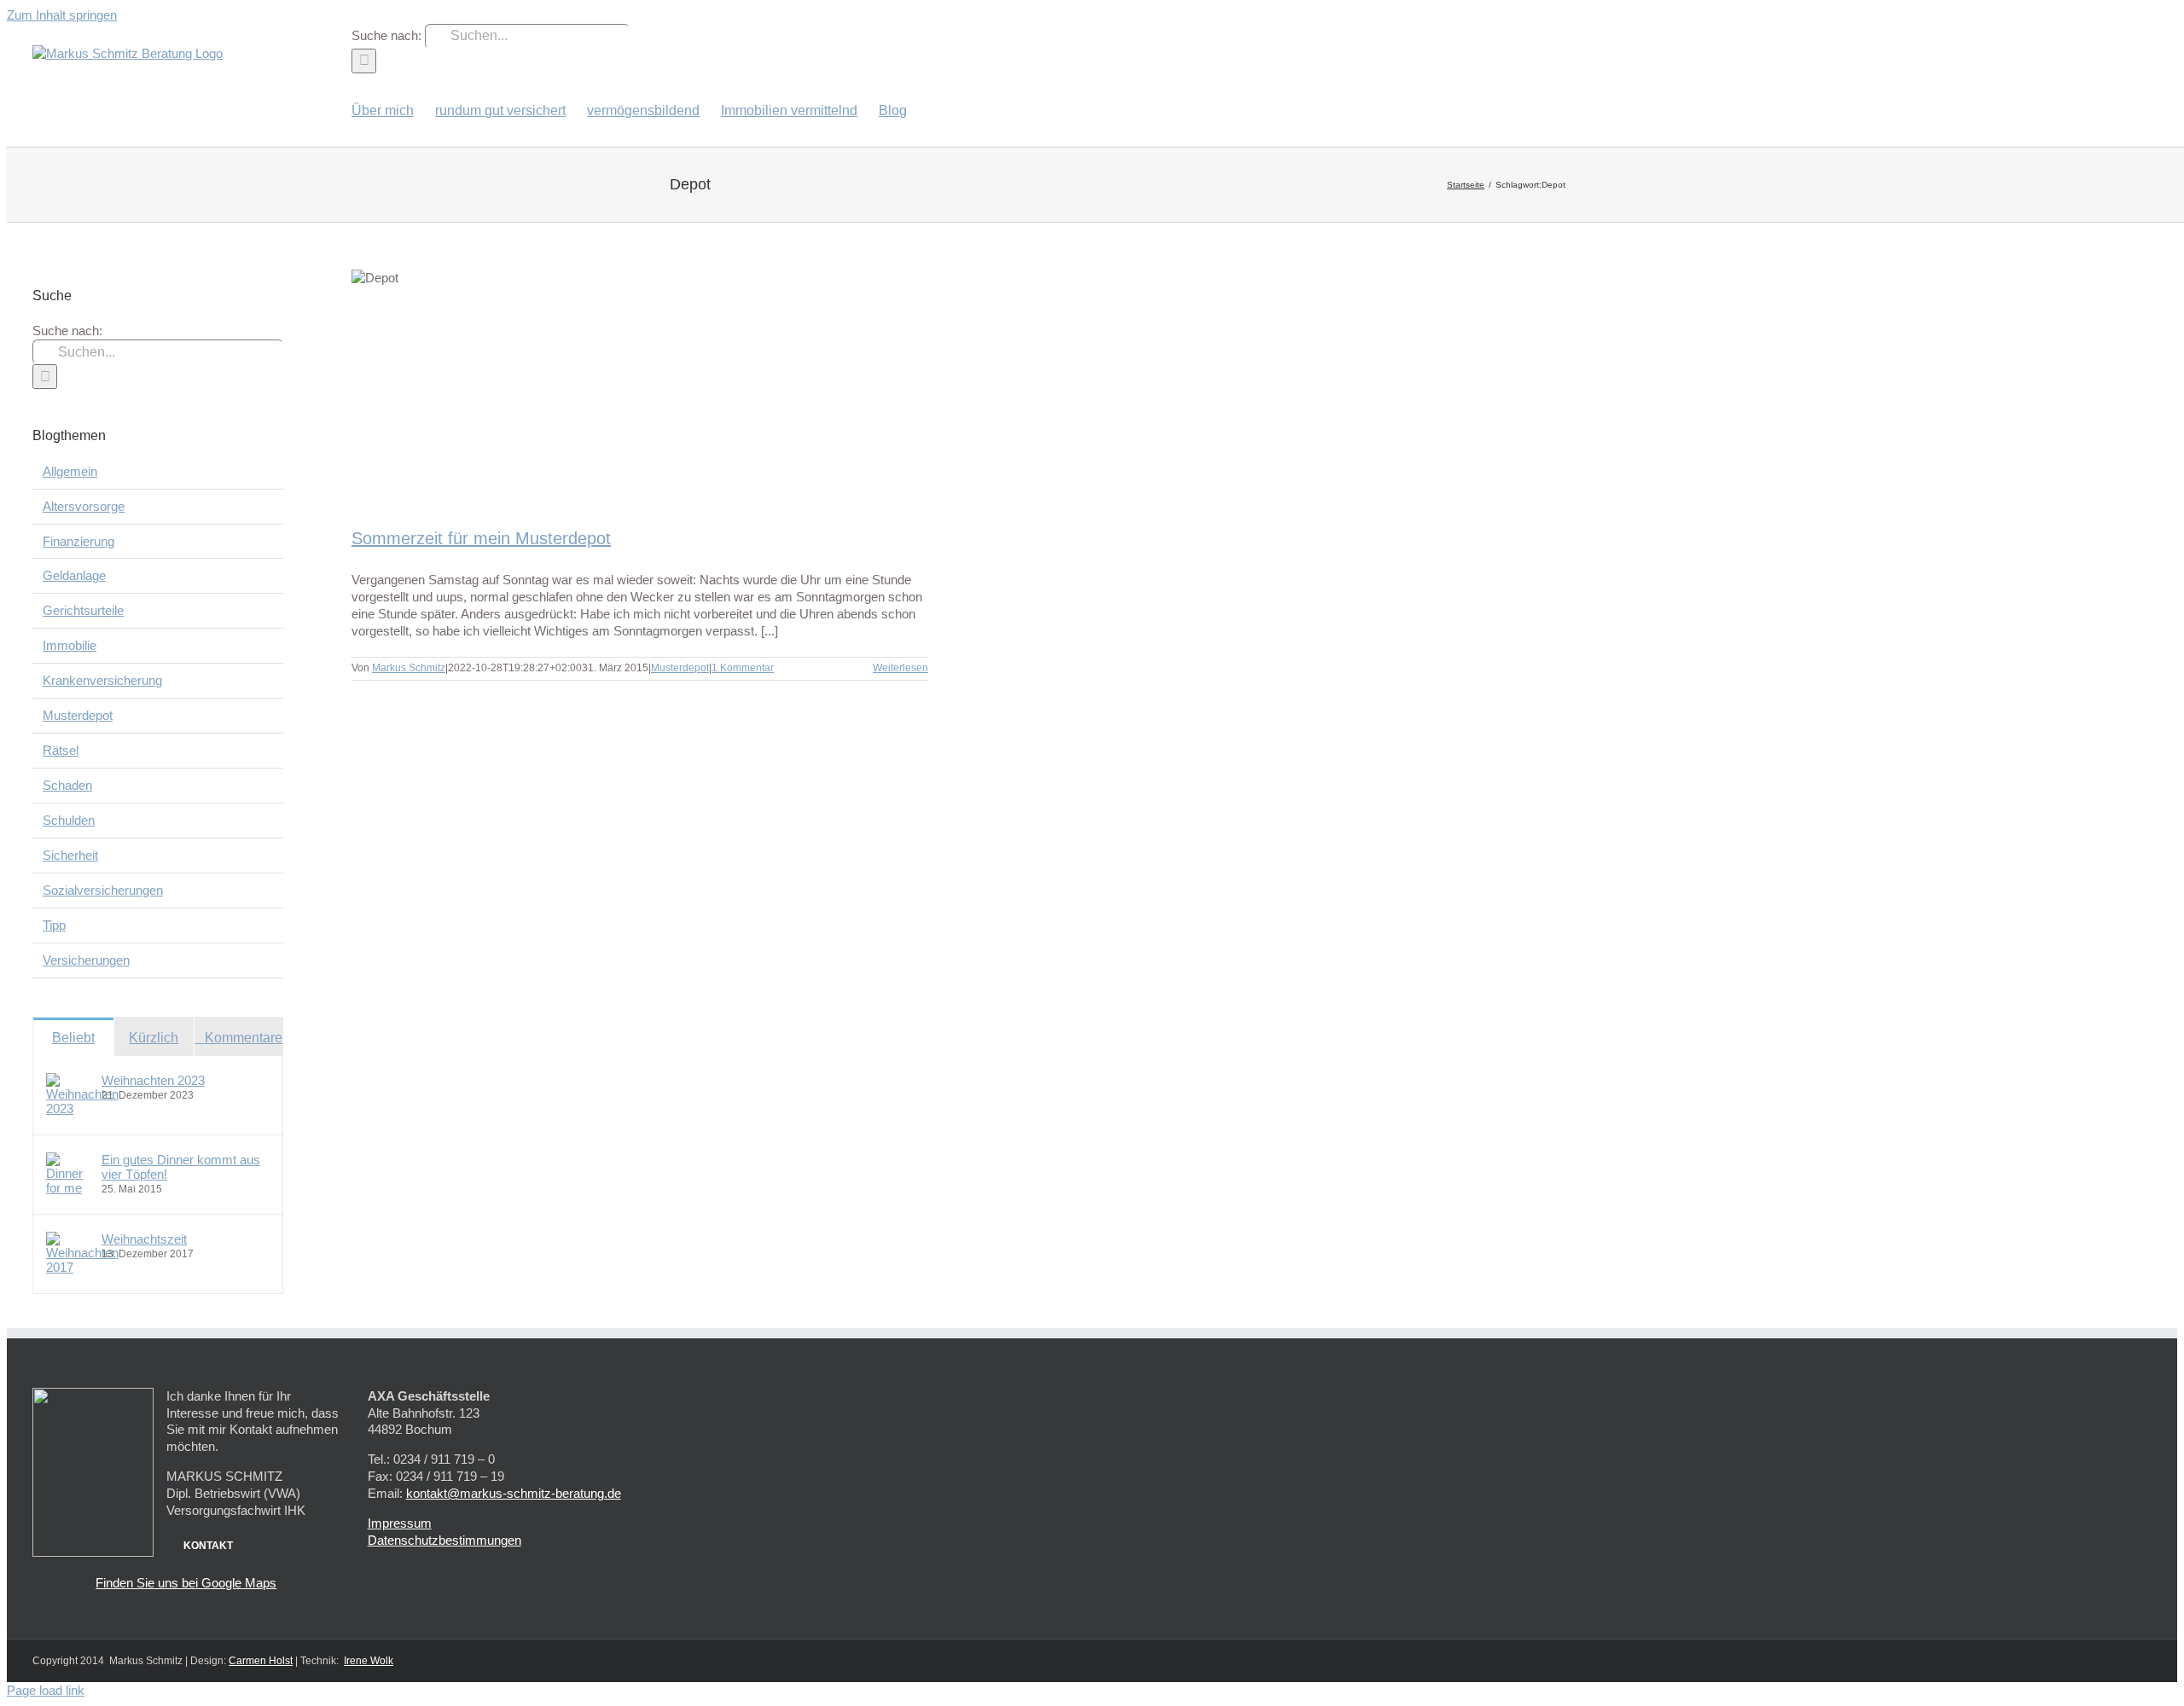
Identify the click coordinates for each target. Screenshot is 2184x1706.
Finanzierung (78, 541)
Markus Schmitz (409, 668)
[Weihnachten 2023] (82, 1108)
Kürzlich (154, 1038)
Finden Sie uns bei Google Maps (186, 1583)
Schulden (69, 820)
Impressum (400, 1523)
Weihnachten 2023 (153, 1080)
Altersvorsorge (84, 506)
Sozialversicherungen (103, 890)
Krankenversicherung (102, 680)
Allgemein (70, 471)
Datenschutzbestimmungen (444, 1540)
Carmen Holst (261, 1661)
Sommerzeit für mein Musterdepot (481, 538)
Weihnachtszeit (144, 1239)
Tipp (54, 925)
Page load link (46, 1690)
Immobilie (70, 645)
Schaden (67, 785)
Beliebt (73, 1038)
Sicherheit (70, 855)
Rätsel (61, 750)
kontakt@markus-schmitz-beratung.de (514, 1493)
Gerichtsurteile (83, 610)
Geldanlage (74, 575)
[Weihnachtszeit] (82, 1267)
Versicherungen (86, 960)
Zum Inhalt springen (62, 15)
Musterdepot (680, 668)
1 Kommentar (743, 668)
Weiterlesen (900, 668)
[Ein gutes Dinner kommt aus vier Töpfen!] (68, 1188)
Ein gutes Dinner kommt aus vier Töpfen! (181, 1167)
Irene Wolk (369, 1661)
